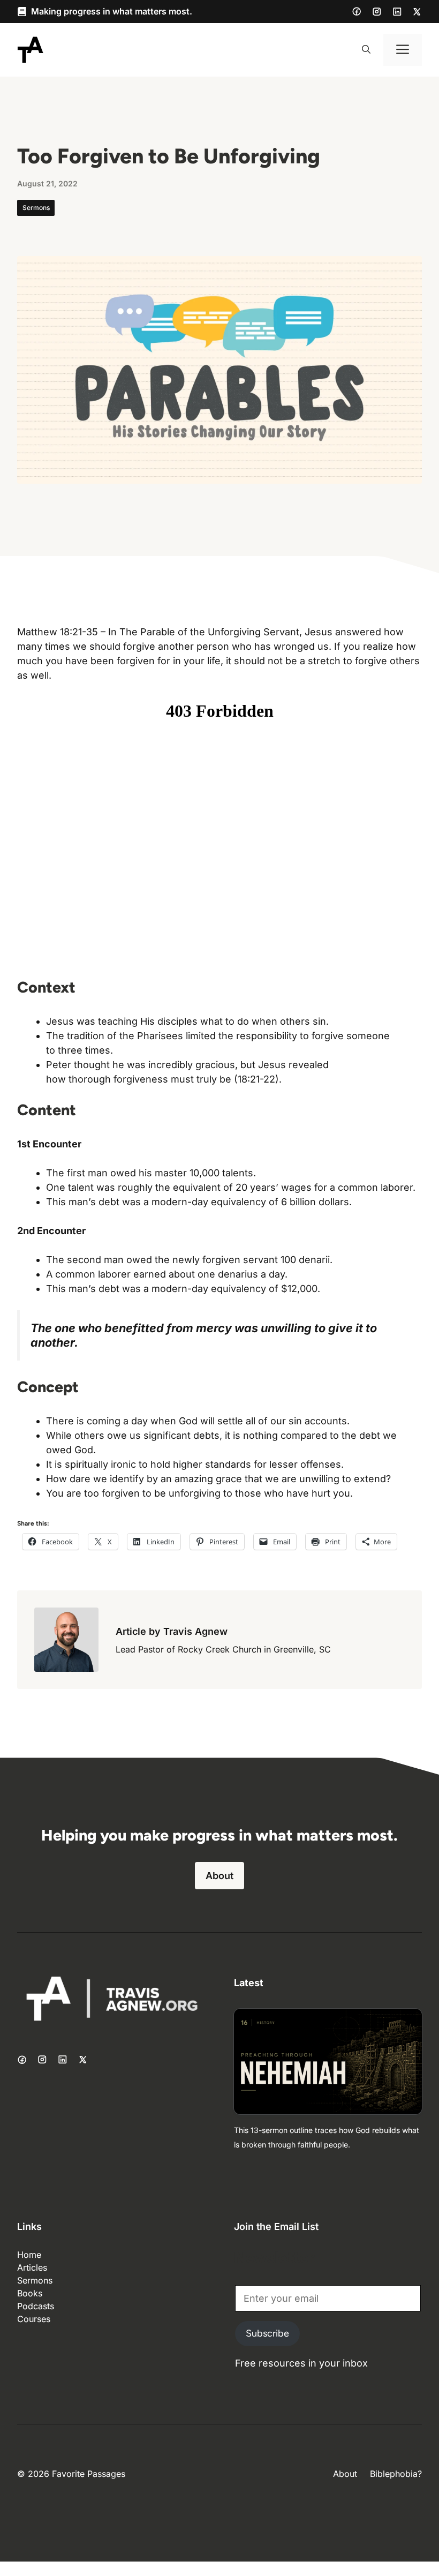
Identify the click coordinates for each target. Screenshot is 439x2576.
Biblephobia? (396, 2474)
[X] (417, 12)
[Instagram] (377, 12)
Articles (32, 2267)
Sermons (36, 208)
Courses (34, 2319)
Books (30, 2293)
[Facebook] (357, 11)
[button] (366, 50)
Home (29, 2255)
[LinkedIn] (397, 12)
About (219, 1876)
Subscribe (267, 2333)
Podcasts (36, 2306)
